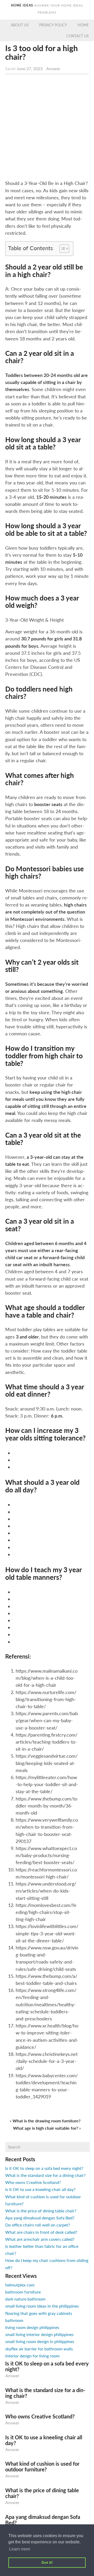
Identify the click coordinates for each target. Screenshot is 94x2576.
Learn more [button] (20, 2549)
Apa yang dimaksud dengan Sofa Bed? (40, 2218)
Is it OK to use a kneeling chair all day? (40, 2189)
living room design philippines (32, 2327)
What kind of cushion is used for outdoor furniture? (42, 2466)
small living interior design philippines (39, 2334)
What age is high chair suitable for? (46, 2128)
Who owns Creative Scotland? (33, 2182)
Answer (53, 68)
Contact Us (78, 36)
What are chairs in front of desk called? (41, 2232)
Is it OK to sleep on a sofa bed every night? (44, 2168)
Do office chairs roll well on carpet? (38, 2225)
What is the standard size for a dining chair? (45, 2175)
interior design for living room (32, 2356)
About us (20, 25)
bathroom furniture (23, 2292)
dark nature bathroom (25, 2299)
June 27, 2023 (30, 68)
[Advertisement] (47, 128)
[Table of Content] (64, 249)
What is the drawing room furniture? (46, 2121)
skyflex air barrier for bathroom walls (39, 2349)
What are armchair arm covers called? (40, 2239)
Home (83, 25)
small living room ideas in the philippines (42, 2306)
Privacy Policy (53, 25)
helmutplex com (20, 2285)
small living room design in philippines (40, 2341)
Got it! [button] (47, 2562)
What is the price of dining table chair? (41, 2211)
